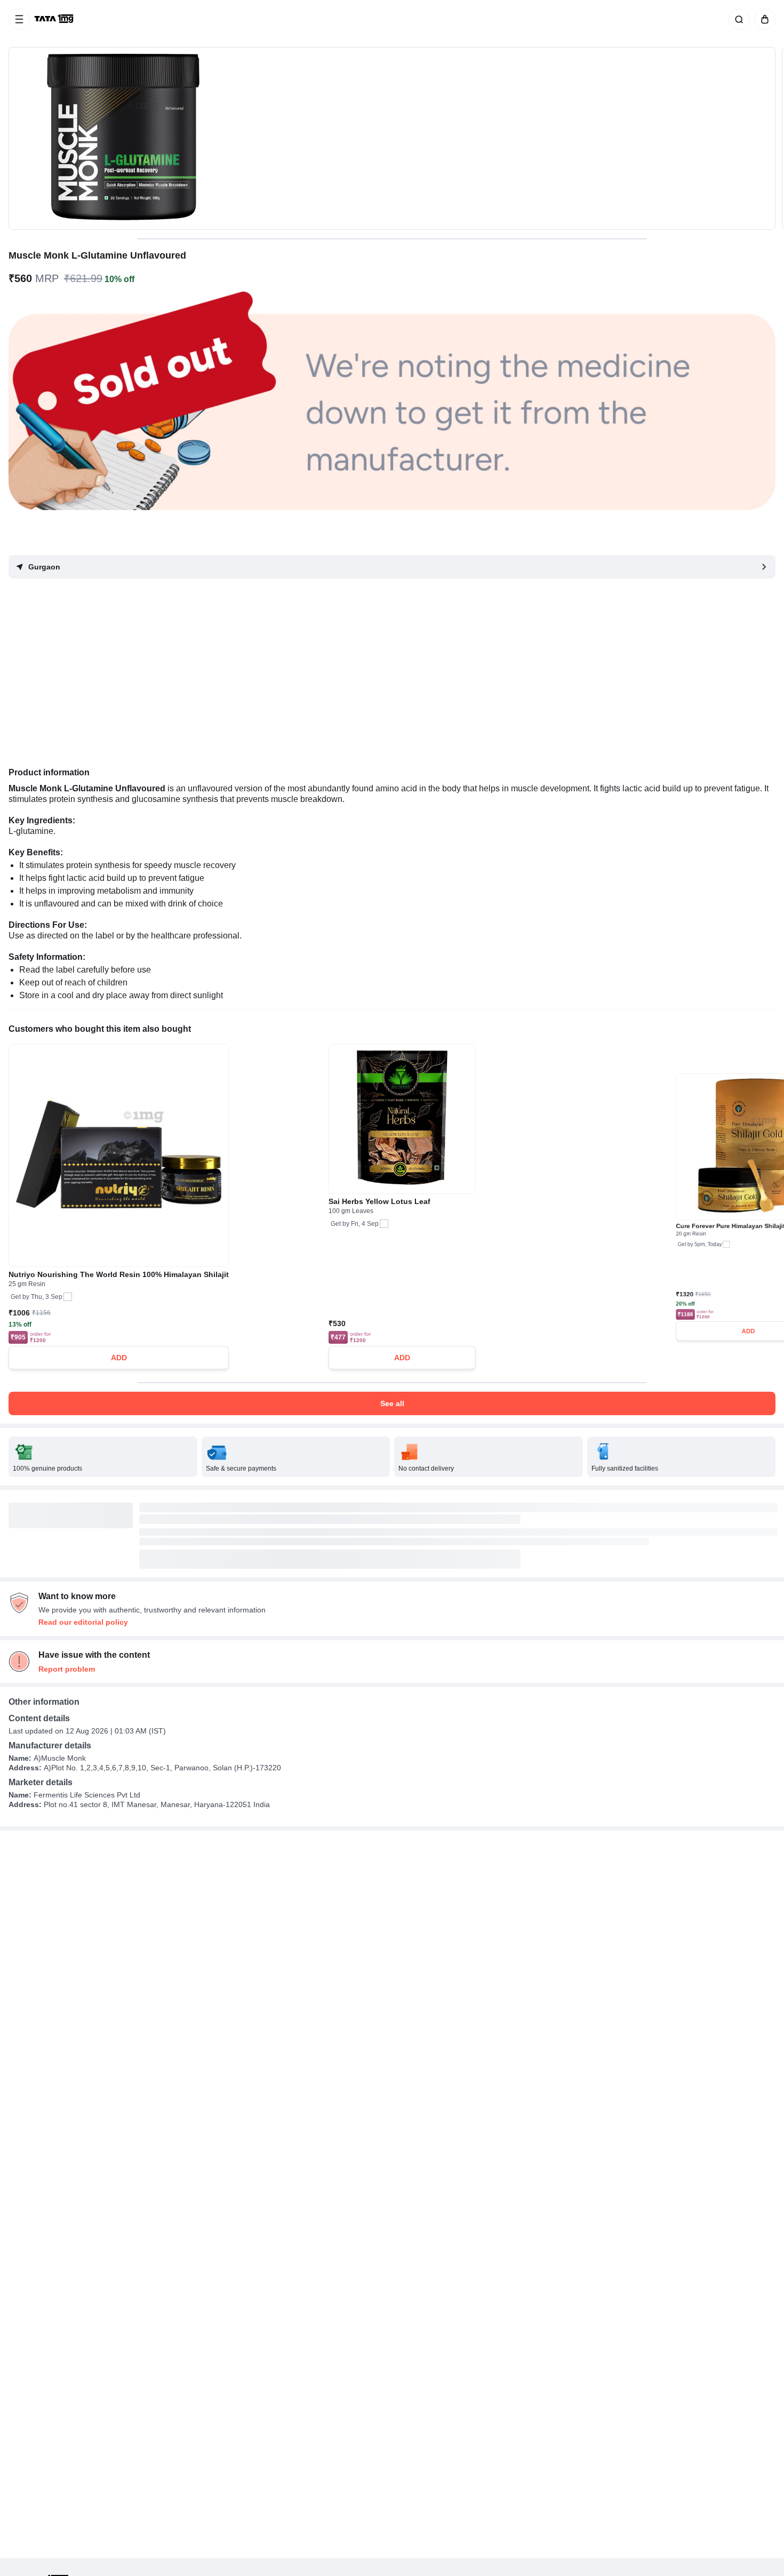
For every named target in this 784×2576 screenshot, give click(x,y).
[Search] (737, 19)
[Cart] (763, 19)
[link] (55, 19)
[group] (392, 138)
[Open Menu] (19, 19)
